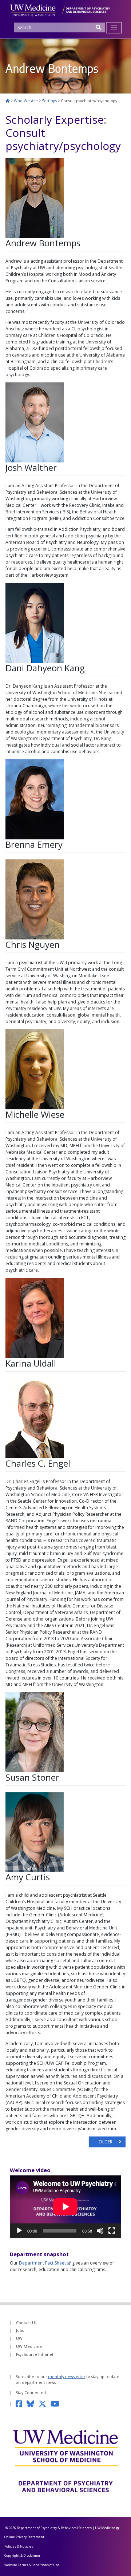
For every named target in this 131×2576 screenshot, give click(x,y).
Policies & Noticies (19, 2546)
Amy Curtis (28, 1877)
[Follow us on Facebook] (21, 2404)
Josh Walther (31, 467)
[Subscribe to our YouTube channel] (57, 2404)
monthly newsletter (67, 2377)
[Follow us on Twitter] (45, 2404)
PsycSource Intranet (35, 2354)
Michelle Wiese (35, 1114)
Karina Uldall (31, 1363)
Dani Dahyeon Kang (45, 668)
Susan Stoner (32, 1777)
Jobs (20, 2330)
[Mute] (100, 2231)
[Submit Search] (99, 30)
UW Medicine (29, 2346)
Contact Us (26, 2323)
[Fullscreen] (112, 2231)
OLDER (106, 2142)
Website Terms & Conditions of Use (32, 2565)
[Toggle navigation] (114, 28)
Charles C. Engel (38, 1463)
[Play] (19, 2231)
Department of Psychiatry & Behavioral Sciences (54, 2528)
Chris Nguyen (33, 944)
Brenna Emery (34, 844)
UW (19, 2338)
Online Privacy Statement (24, 2537)
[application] (65, 2207)
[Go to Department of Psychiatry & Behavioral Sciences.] (8, 101)
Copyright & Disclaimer (22, 2555)
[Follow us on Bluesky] (33, 2404)
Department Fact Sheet (42, 2263)
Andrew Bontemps (43, 243)
